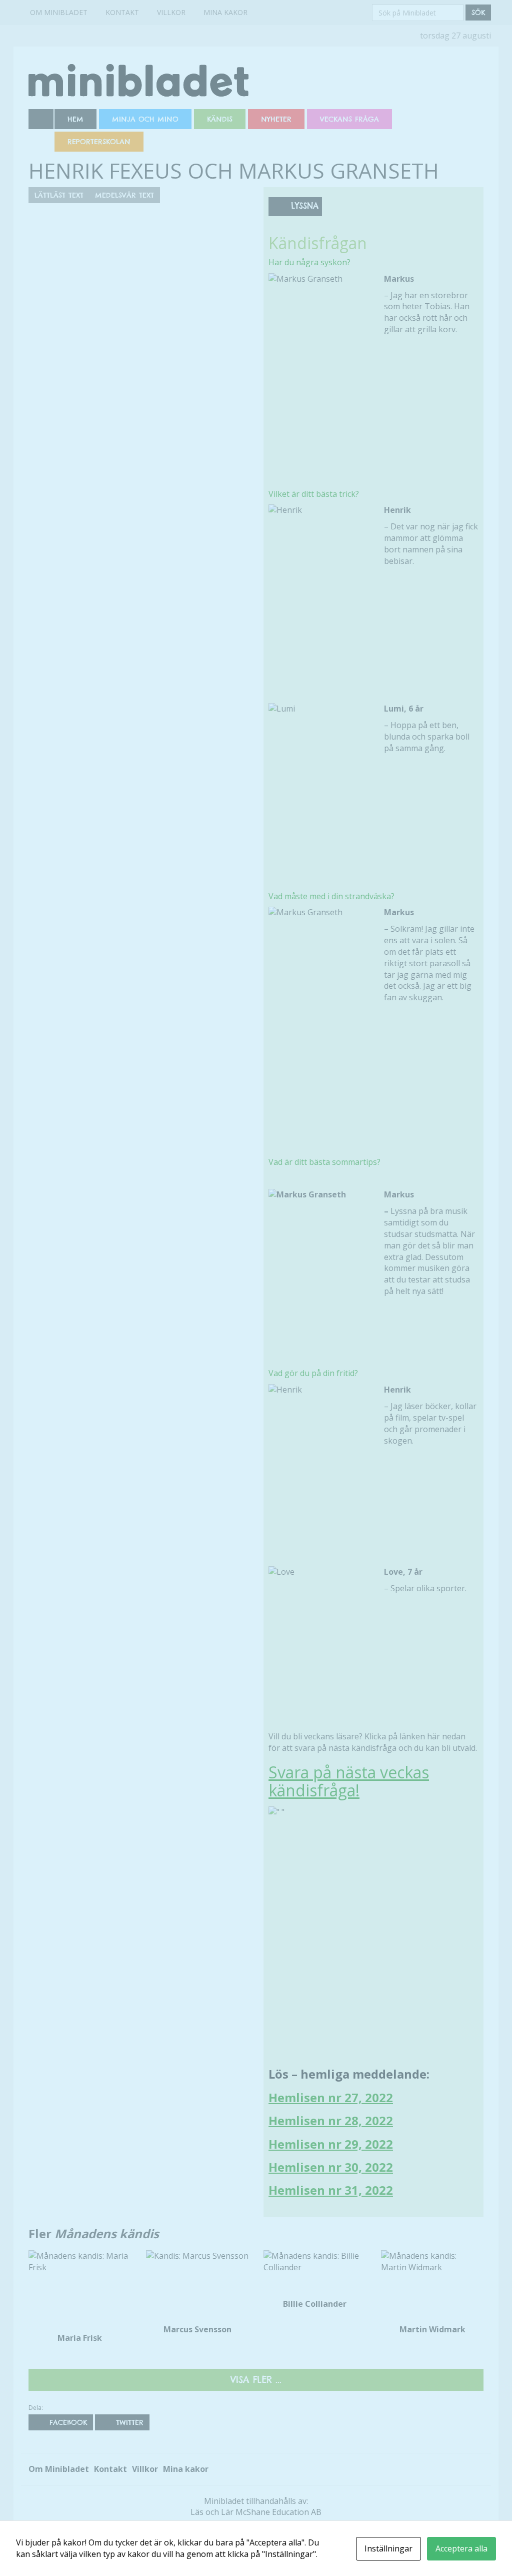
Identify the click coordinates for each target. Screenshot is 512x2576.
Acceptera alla (461, 2548)
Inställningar (388, 2548)
